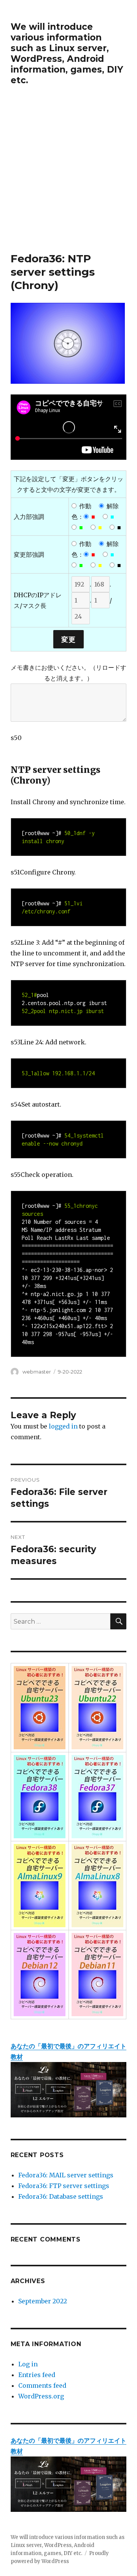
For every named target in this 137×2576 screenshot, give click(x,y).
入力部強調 (29, 517)
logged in (63, 1426)
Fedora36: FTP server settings (64, 2186)
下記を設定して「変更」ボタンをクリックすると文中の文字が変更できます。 (68, 484)
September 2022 (43, 2301)
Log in (28, 2364)
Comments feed (42, 2385)
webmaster (37, 1372)
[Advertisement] (68, 179)
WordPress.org (41, 2396)
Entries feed (37, 2375)
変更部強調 (29, 554)
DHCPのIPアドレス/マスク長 (38, 600)
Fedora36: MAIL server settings (66, 2175)
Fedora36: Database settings (61, 2196)
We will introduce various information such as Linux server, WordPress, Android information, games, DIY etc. (67, 53)
